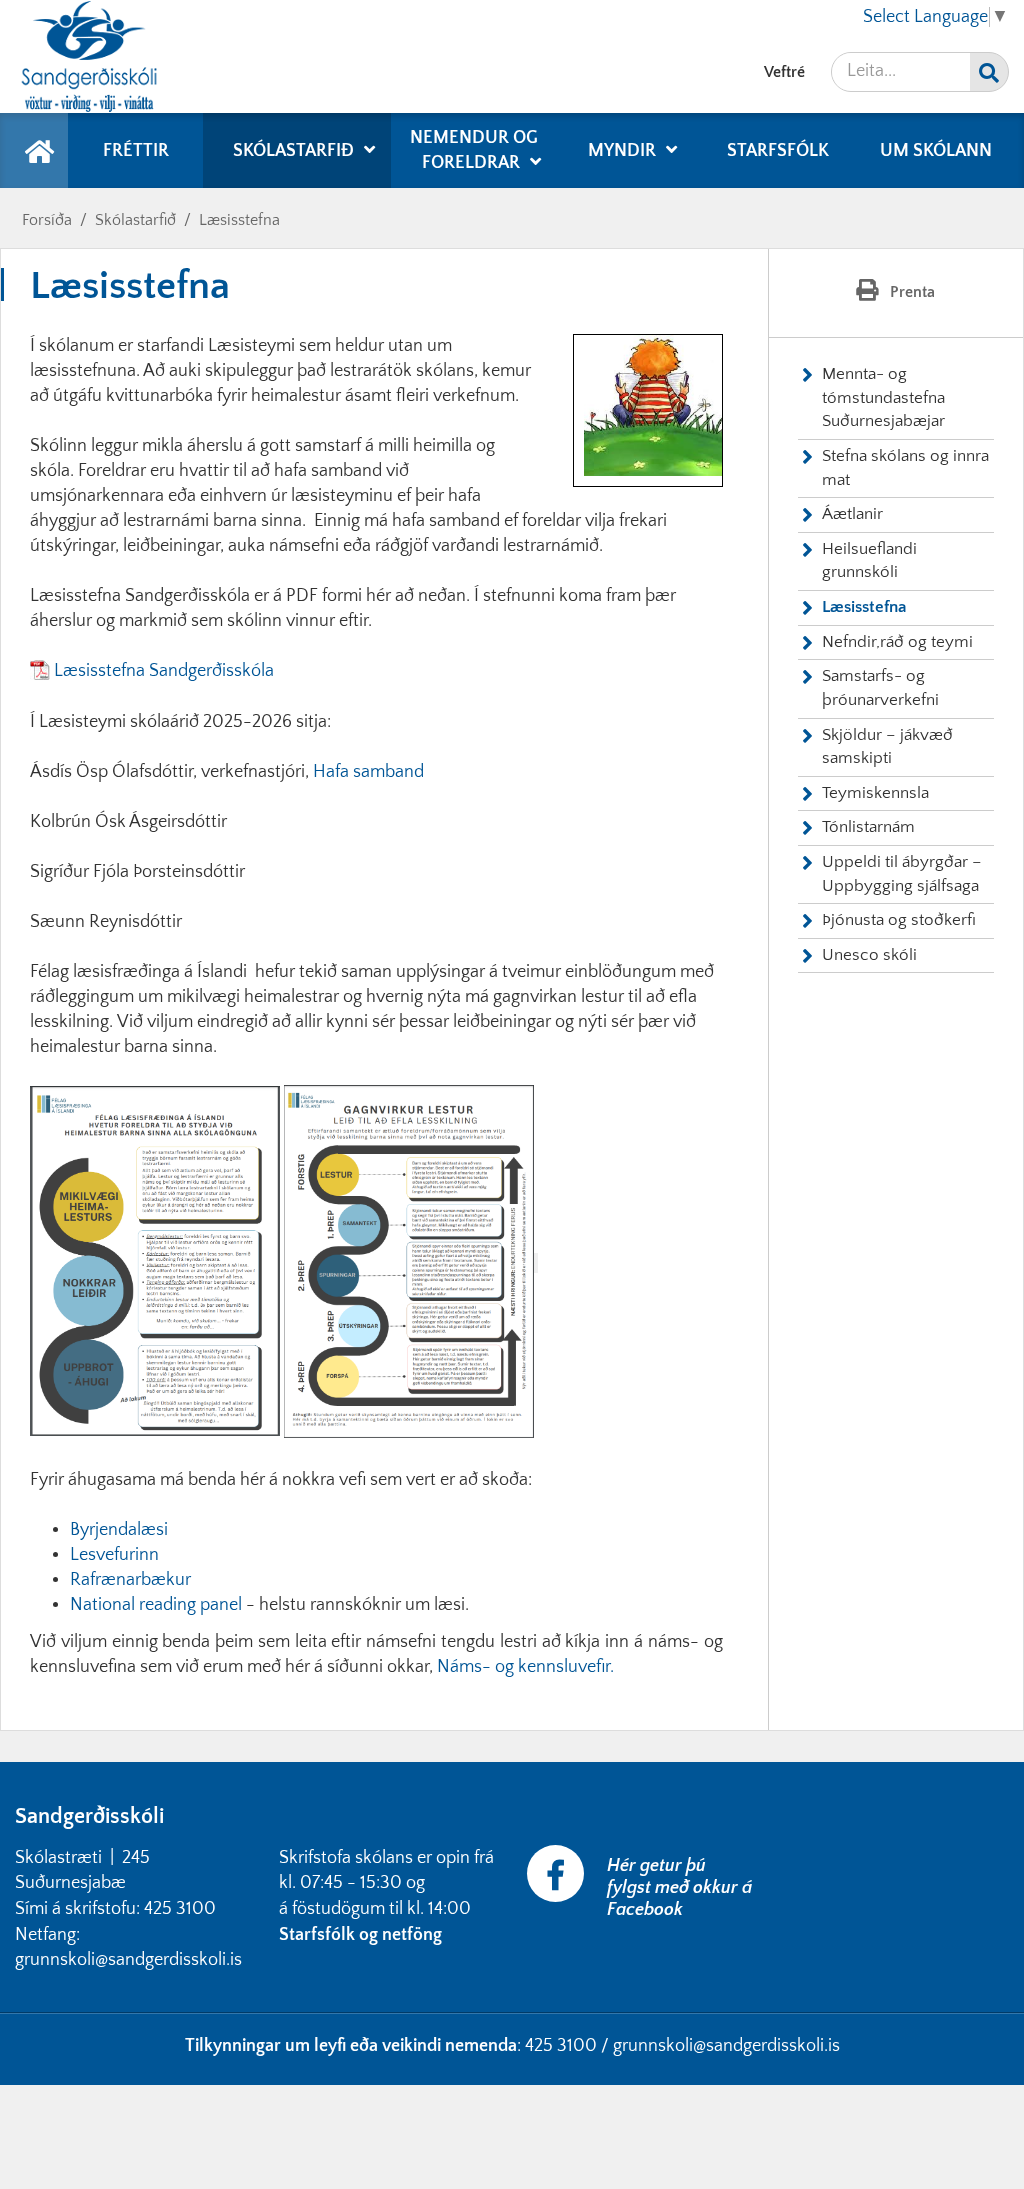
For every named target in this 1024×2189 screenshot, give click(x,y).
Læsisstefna (239, 220)
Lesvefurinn (114, 1555)
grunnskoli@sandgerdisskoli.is (726, 2046)
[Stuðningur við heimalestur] (155, 1263)
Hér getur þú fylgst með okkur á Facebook (679, 1888)
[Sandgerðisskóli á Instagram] (785, 1857)
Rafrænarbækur (130, 1580)
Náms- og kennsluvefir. (525, 1667)
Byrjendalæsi (119, 1530)
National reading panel (156, 1605)
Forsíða (47, 220)
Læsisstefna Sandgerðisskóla (166, 671)
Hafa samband (368, 772)
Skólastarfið (135, 220)
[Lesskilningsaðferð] (409, 1263)
